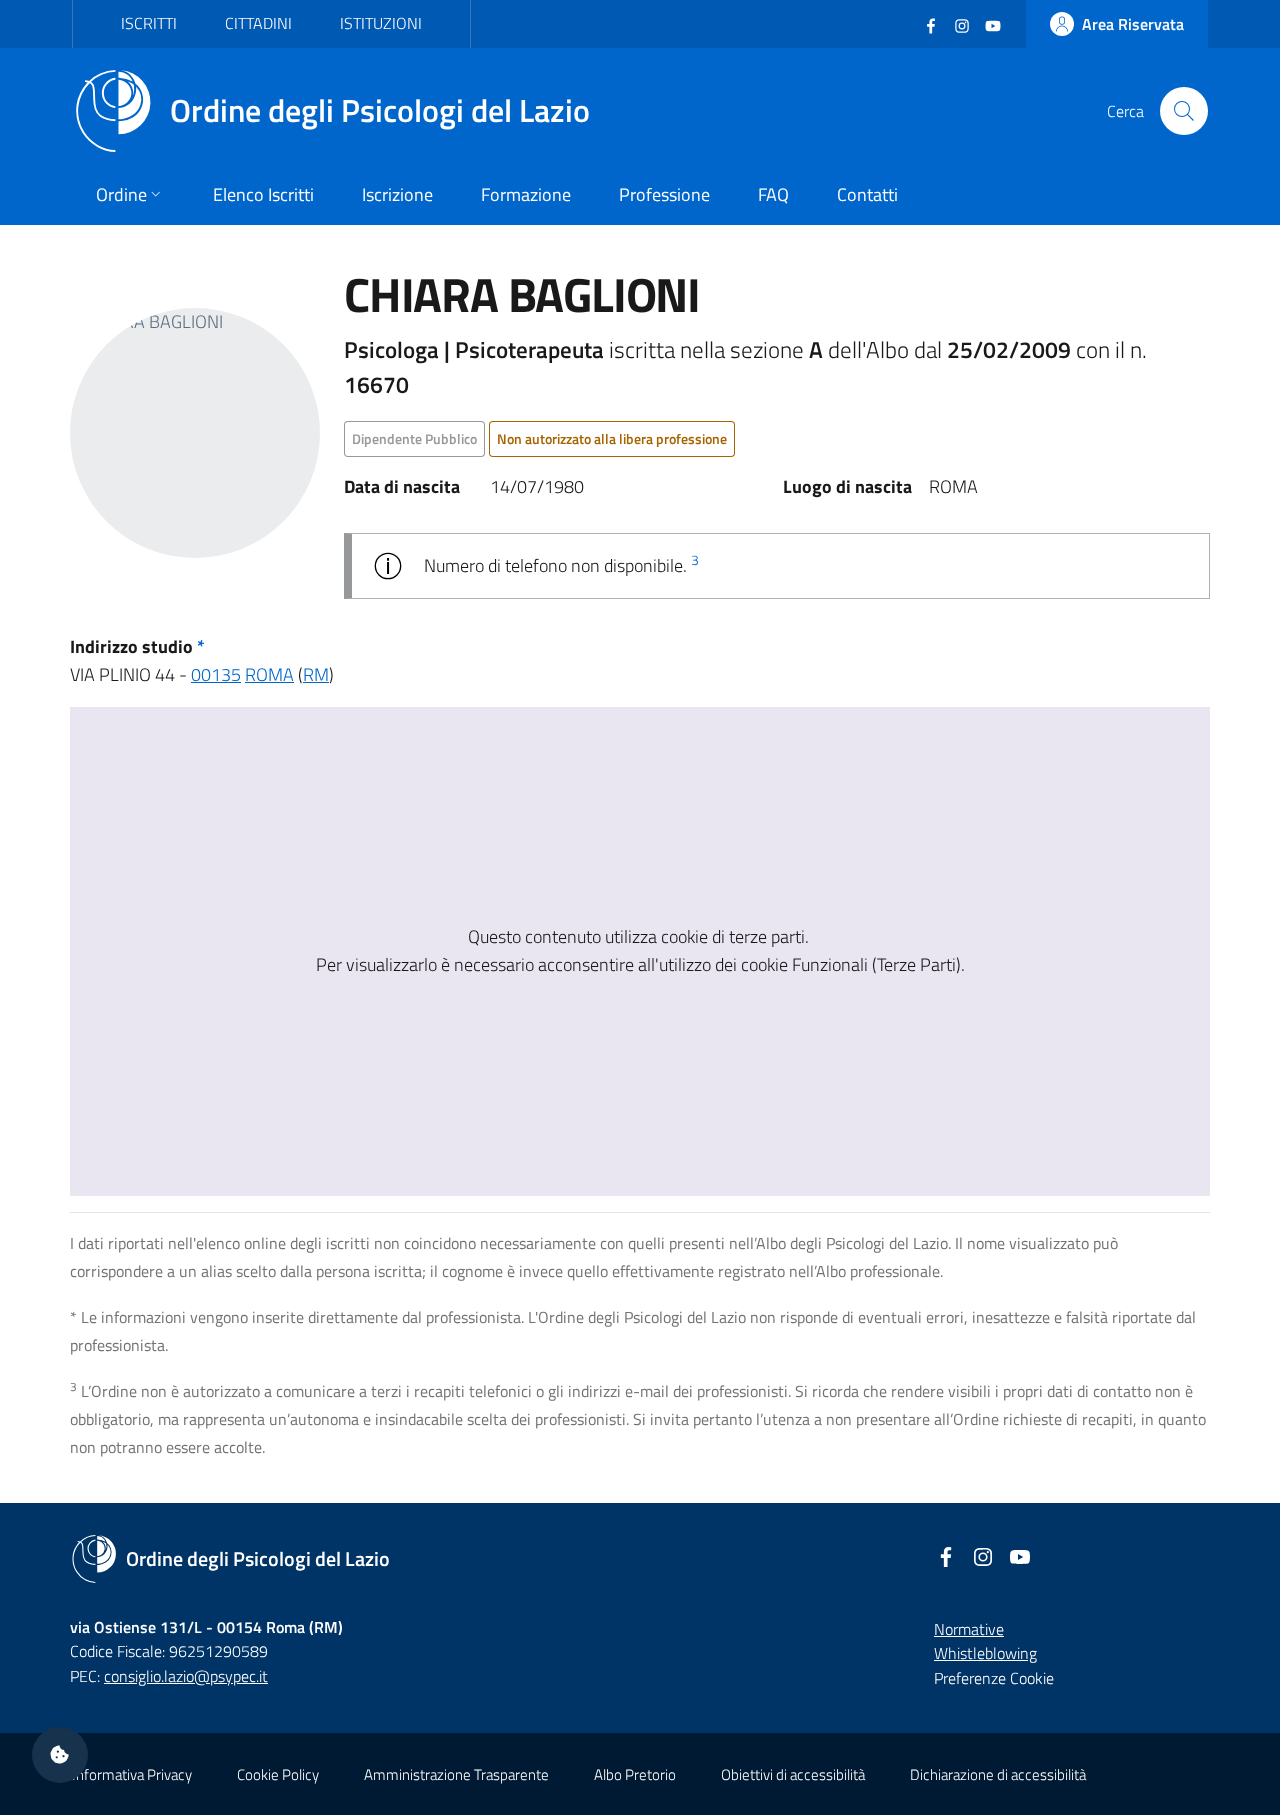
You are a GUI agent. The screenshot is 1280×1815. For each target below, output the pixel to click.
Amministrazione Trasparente (456, 1774)
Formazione (526, 194)
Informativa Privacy (132, 1774)
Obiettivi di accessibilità (793, 1774)
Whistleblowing (985, 1653)
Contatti (867, 194)
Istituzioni (381, 23)
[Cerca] (1184, 111)
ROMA (269, 674)
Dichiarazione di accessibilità (998, 1774)
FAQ (773, 194)
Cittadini (258, 23)
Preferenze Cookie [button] (994, 1678)
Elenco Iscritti (263, 194)
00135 (216, 674)
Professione (664, 194)
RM (316, 674)
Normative (969, 1629)
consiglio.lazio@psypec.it (186, 1676)
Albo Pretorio (635, 1774)
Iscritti (149, 23)
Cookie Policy (278, 1774)
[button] (60, 1755)
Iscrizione (397, 194)
